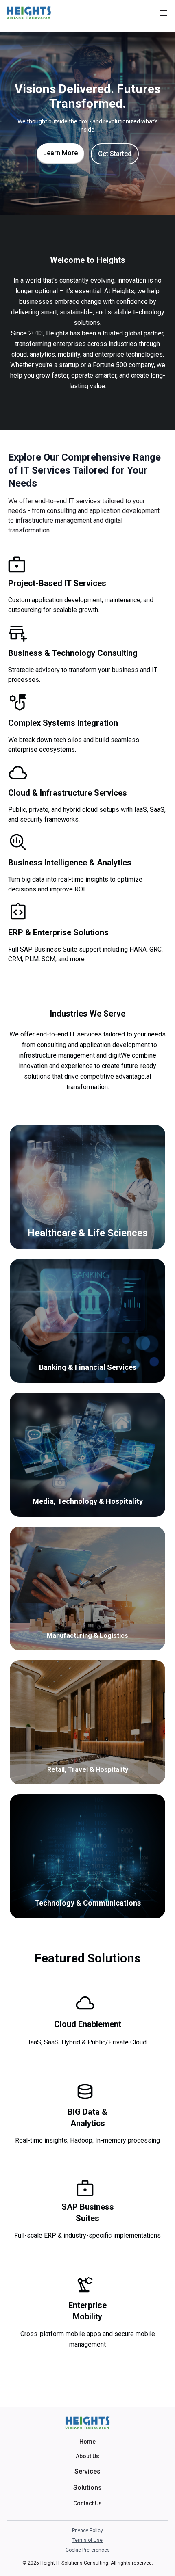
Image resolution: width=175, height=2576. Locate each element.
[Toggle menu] (164, 13)
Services (87, 2471)
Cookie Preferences (88, 2550)
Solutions (87, 2488)
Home (87, 2442)
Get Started (115, 154)
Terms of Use (87, 2540)
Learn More (60, 153)
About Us (87, 2456)
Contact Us (87, 2503)
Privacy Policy (87, 2531)
